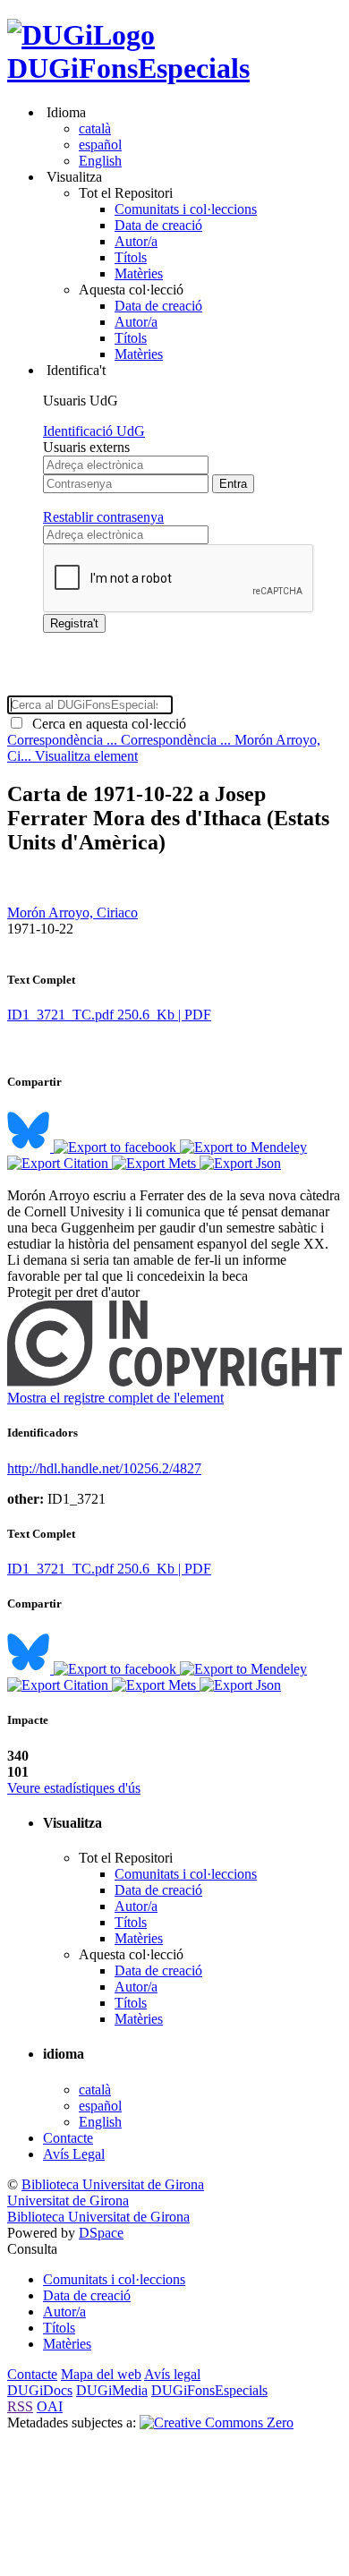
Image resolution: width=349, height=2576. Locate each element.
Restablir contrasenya (103, 517)
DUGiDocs (40, 2390)
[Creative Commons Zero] (217, 2422)
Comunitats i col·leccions (186, 209)
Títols (131, 257)
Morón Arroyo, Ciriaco (72, 913)
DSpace (101, 2233)
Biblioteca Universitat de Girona (113, 2184)
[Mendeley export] (243, 1147)
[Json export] (240, 1163)
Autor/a (136, 241)
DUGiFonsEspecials (128, 68)
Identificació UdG (94, 431)
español (100, 145)
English (100, 161)
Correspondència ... (64, 740)
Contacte (68, 2138)
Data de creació (158, 225)
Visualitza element (86, 756)
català (95, 128)
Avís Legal (74, 2154)
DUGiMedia (112, 2390)
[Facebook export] (117, 1147)
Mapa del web (101, 2374)
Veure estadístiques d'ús (74, 1788)
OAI (50, 2406)
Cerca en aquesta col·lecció (106, 724)
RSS (20, 2406)
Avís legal (172, 2374)
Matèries (139, 273)
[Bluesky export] (30, 1147)
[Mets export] (156, 1163)
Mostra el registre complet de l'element (115, 1398)
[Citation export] (60, 1163)
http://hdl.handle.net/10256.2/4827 (104, 1468)
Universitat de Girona (68, 2201)
